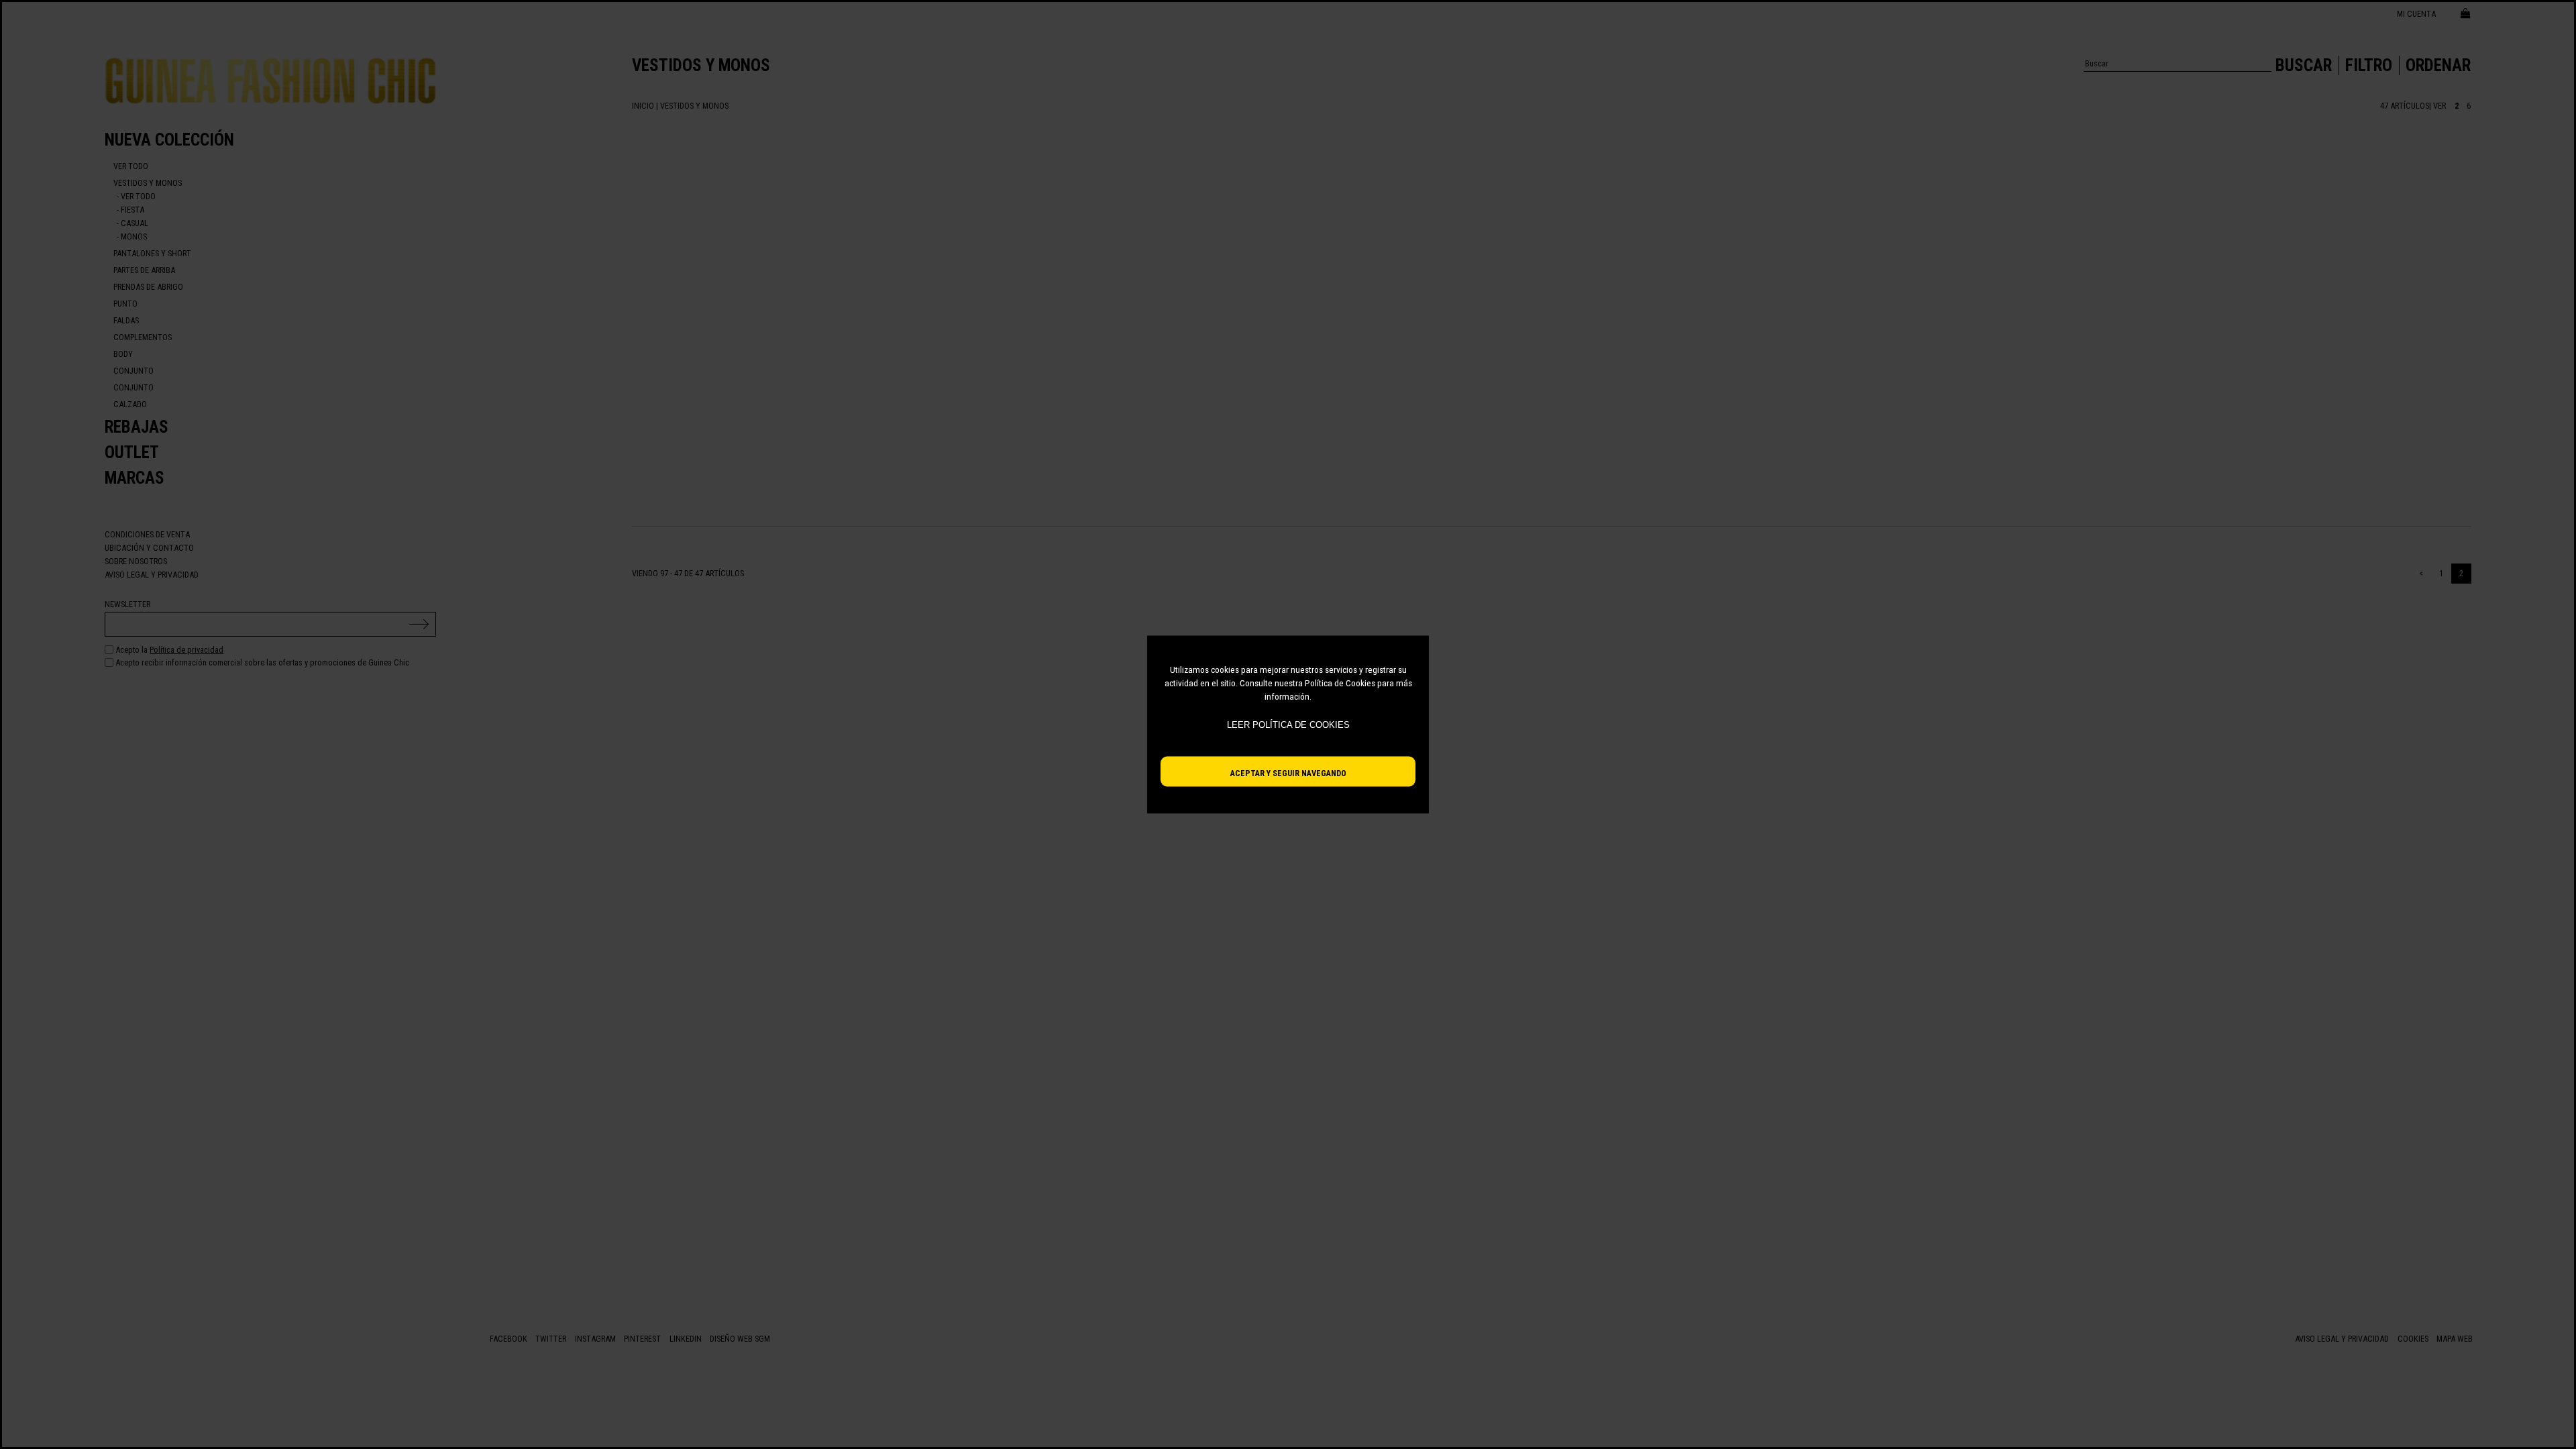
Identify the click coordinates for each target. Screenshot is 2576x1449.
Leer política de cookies (1288, 725)
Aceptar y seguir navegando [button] (1288, 773)
